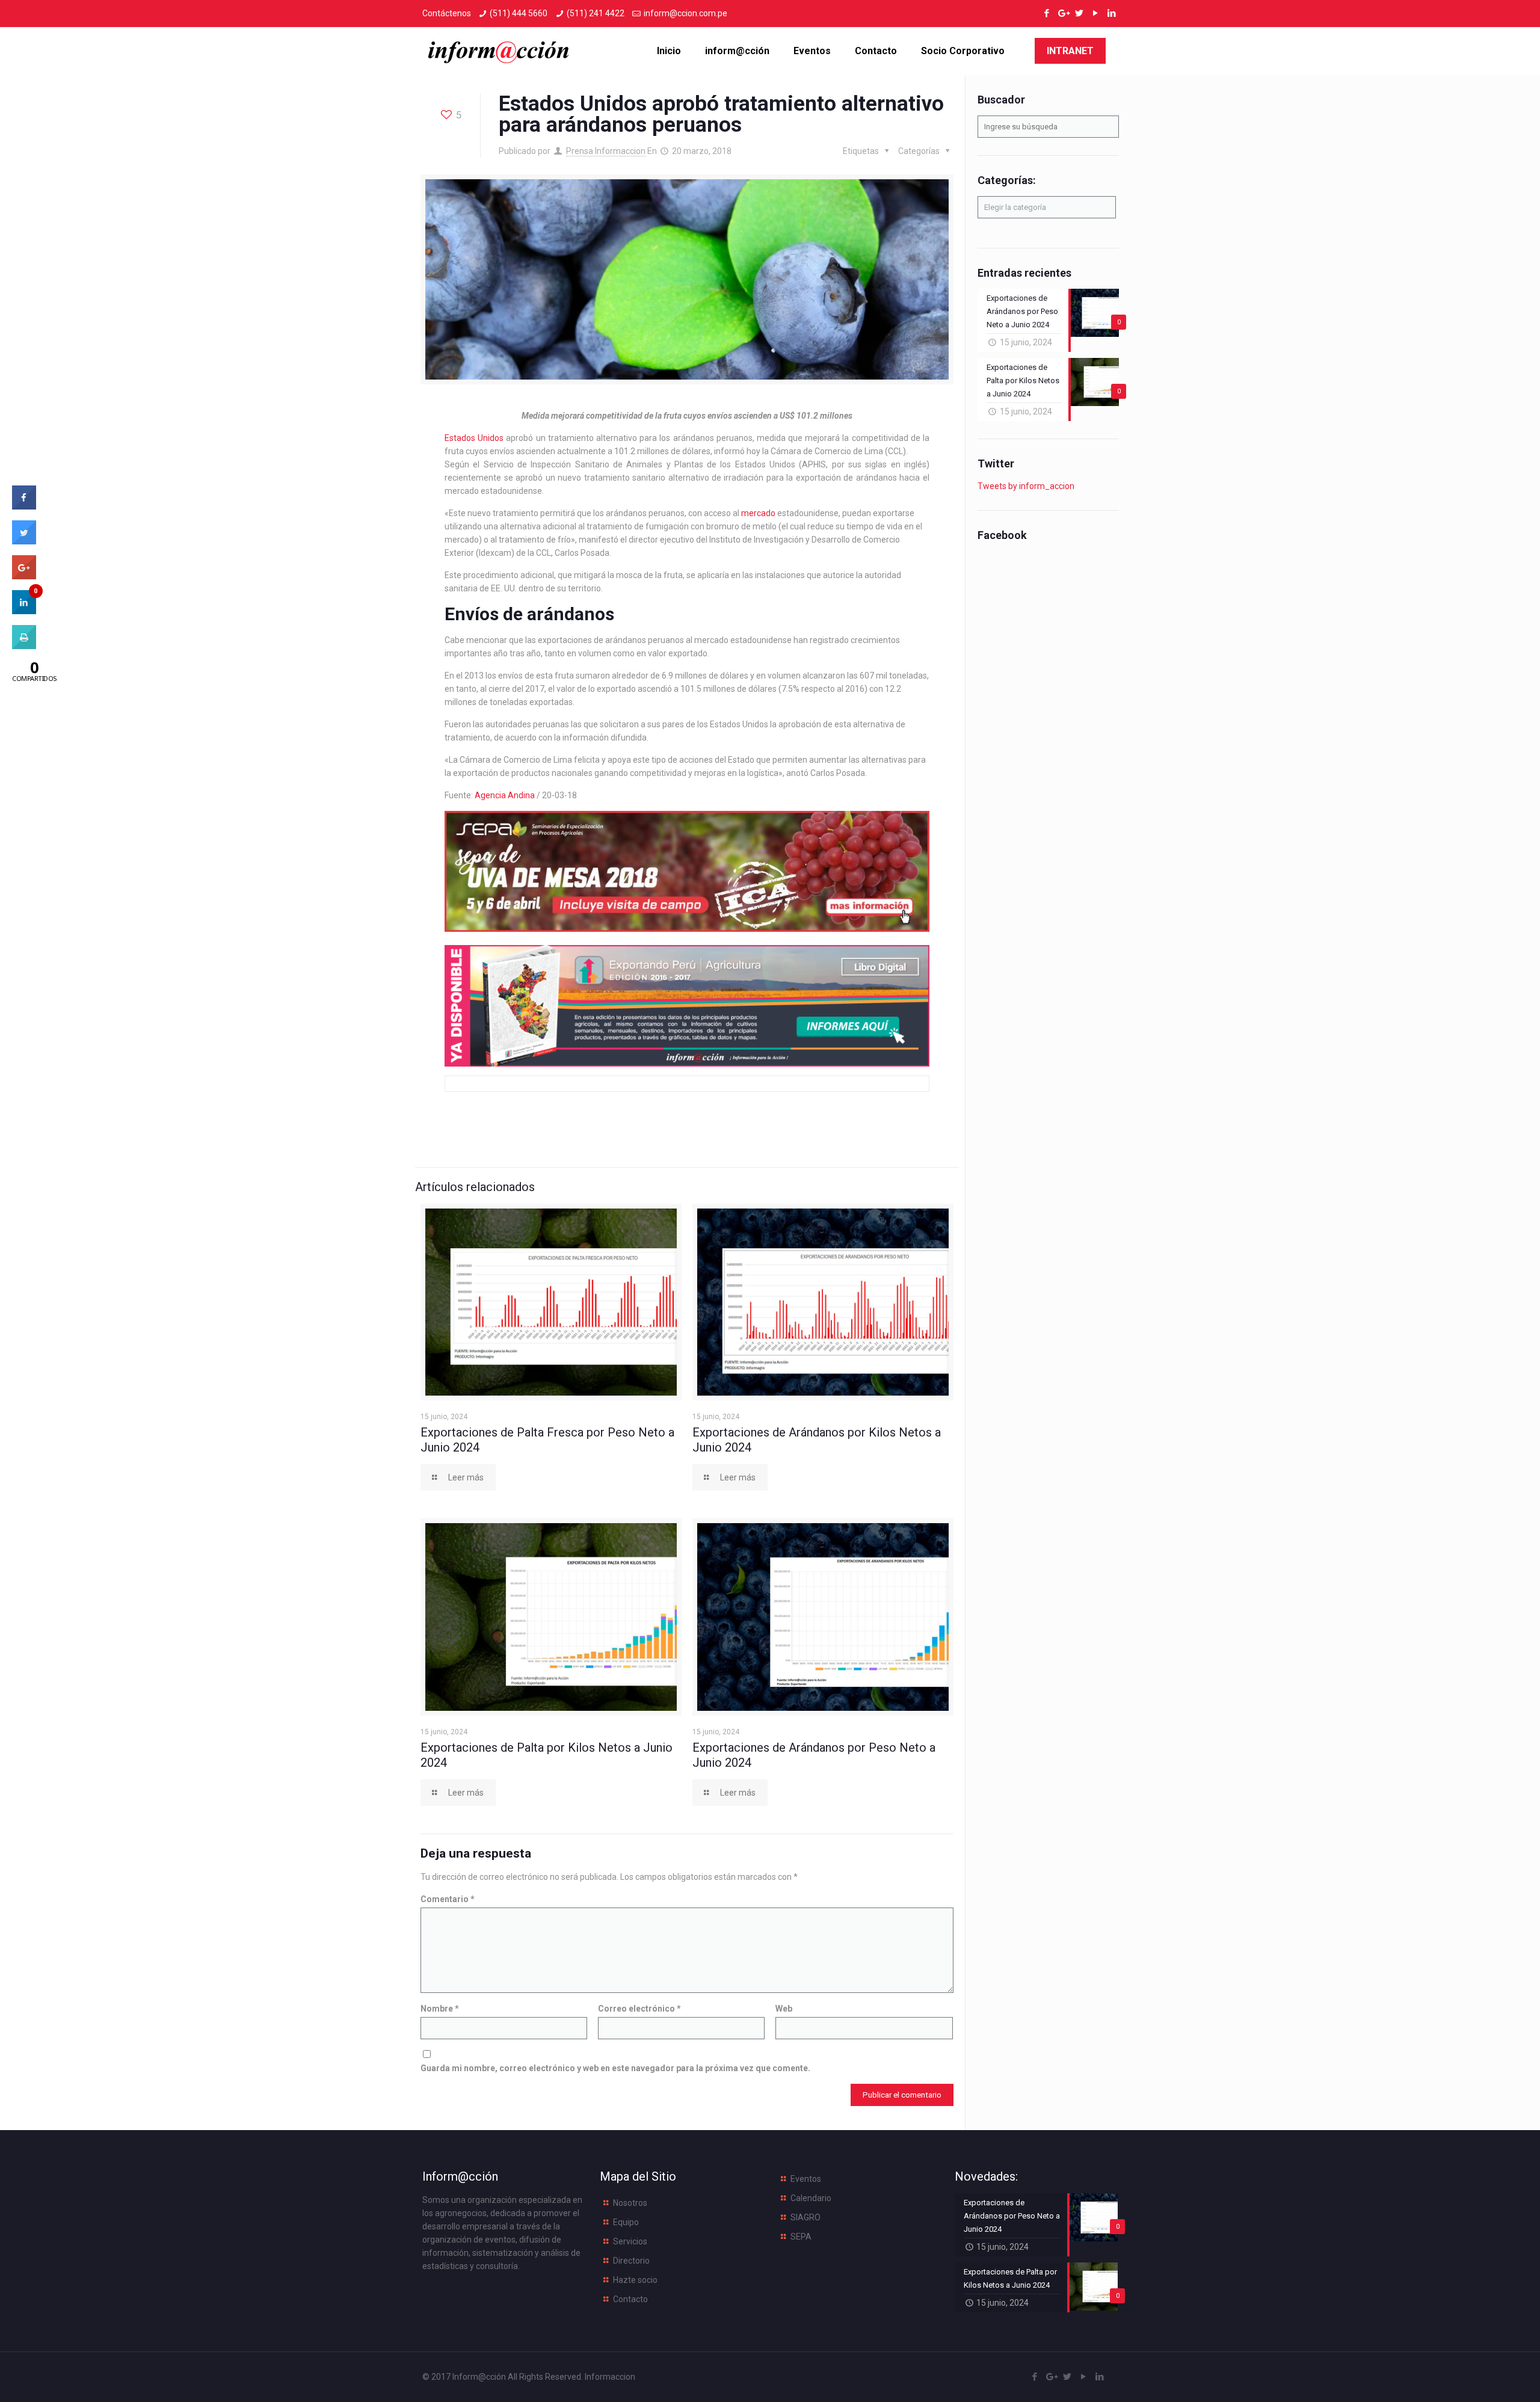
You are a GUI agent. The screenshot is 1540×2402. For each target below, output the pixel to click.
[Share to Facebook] (24, 506)
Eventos (806, 2179)
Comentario (448, 1899)
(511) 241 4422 (596, 13)
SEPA (801, 2237)
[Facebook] (1046, 13)
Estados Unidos (474, 438)
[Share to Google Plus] (24, 576)
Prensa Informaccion (606, 151)
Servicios (630, 2241)
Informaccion (610, 2377)
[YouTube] (1095, 13)
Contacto (630, 2299)
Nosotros (630, 2203)
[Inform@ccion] (499, 51)
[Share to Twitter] (24, 541)
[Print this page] (24, 645)
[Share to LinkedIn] (24, 611)
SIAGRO (805, 2217)
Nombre (440, 2009)
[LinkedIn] (1111, 13)
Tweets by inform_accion (1026, 486)
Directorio (631, 2261)
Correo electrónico (639, 2009)
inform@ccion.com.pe (685, 13)
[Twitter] (1079, 13)
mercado (758, 513)
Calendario (811, 2198)
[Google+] (1063, 13)
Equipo (626, 2222)
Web (784, 2009)
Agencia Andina (505, 795)
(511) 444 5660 (519, 13)
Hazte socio (635, 2280)
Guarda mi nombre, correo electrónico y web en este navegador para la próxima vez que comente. (615, 2068)
